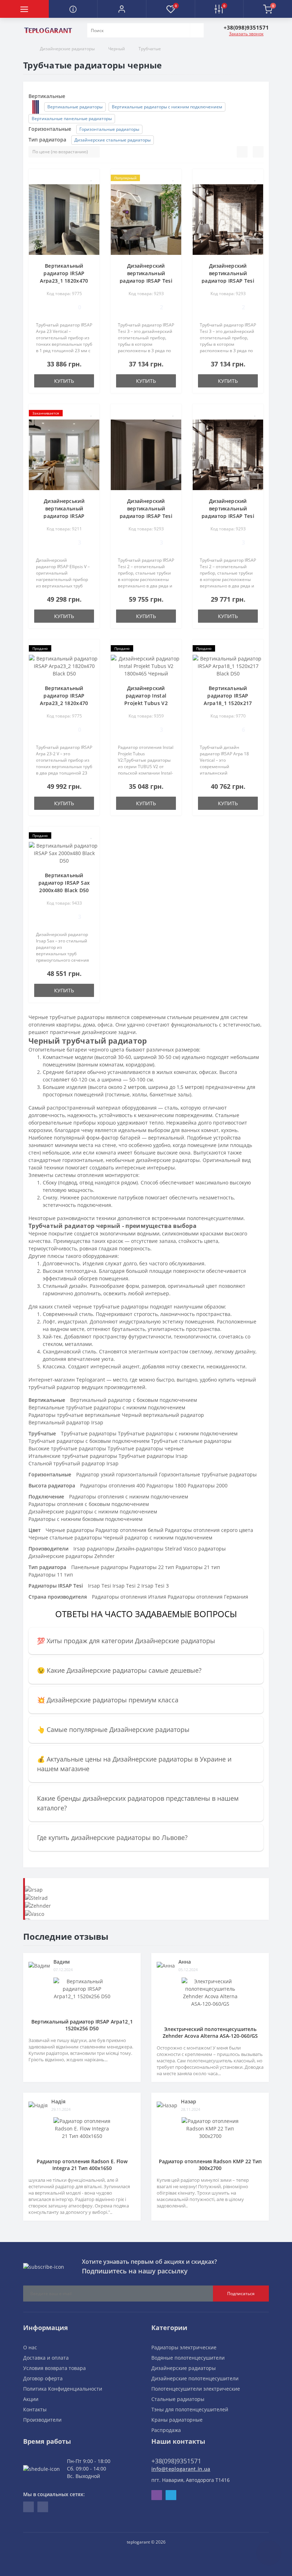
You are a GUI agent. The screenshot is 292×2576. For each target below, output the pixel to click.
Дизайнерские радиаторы (67, 49)
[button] (122, 9)
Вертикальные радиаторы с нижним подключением (167, 107)
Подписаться (241, 2294)
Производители (42, 2420)
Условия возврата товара (54, 2368)
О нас (30, 2347)
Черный (117, 49)
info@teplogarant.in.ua (181, 2469)
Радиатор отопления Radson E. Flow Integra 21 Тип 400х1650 (82, 2165)
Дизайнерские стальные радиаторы (113, 140)
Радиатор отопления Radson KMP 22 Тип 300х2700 (210, 2165)
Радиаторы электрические (184, 2347)
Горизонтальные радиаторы (109, 129)
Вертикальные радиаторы (75, 107)
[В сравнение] (91, 188)
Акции (31, 2399)
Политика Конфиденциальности (63, 2389)
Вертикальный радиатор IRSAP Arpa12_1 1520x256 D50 (82, 2025)
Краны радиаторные (177, 2420)
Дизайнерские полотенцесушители (195, 2378)
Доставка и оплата (46, 2358)
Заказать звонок (246, 34)
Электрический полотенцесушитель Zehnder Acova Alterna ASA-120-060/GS (210, 2032)
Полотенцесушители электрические (196, 2389)
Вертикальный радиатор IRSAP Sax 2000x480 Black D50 (64, 883)
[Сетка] (258, 152)
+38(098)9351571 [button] (176, 2461)
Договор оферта (43, 2378)
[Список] (242, 152)
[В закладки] (92, 178)
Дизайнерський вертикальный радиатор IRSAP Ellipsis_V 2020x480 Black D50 (64, 516)
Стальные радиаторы (178, 2399)
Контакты (35, 2409)
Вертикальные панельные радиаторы (72, 119)
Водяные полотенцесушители (188, 2358)
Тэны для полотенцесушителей (190, 2409)
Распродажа (166, 2430)
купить (64, 381)
